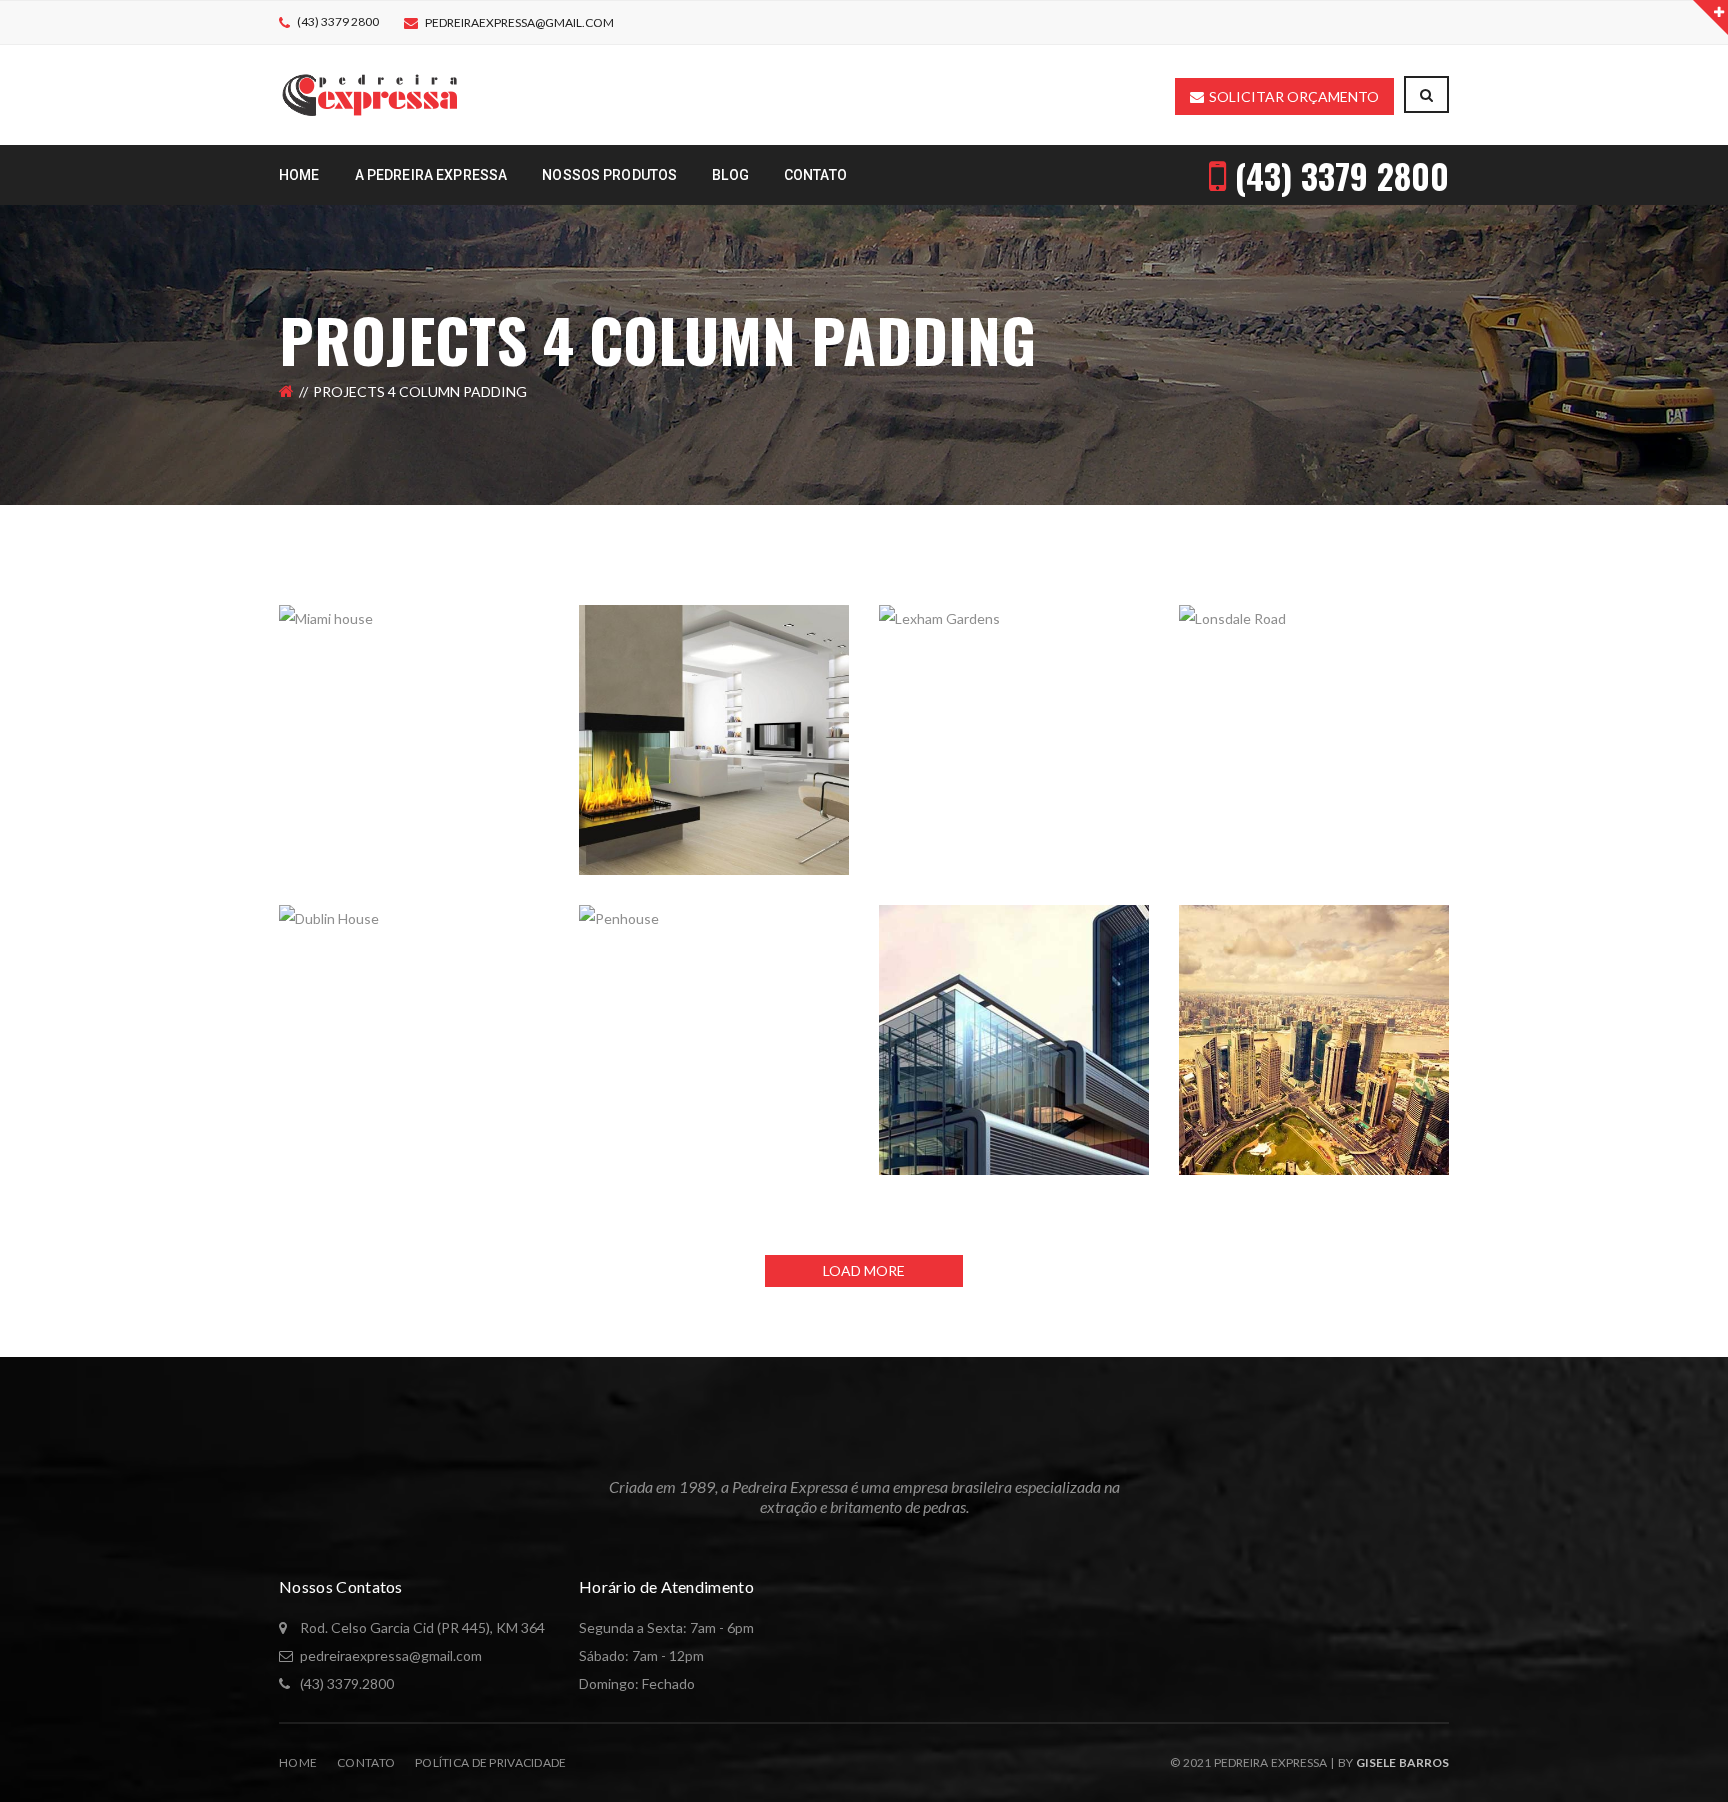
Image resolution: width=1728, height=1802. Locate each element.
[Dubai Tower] (1434, 920)
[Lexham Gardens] (1134, 620)
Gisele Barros (1402, 1762)
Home (298, 1762)
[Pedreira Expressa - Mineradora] (369, 93)
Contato (366, 1762)
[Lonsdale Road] (1434, 620)
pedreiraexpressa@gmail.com (519, 22)
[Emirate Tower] (1134, 920)
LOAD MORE (864, 1270)
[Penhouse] (834, 920)
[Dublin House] (534, 920)
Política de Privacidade (490, 1762)
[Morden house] (834, 620)
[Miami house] (534, 620)
